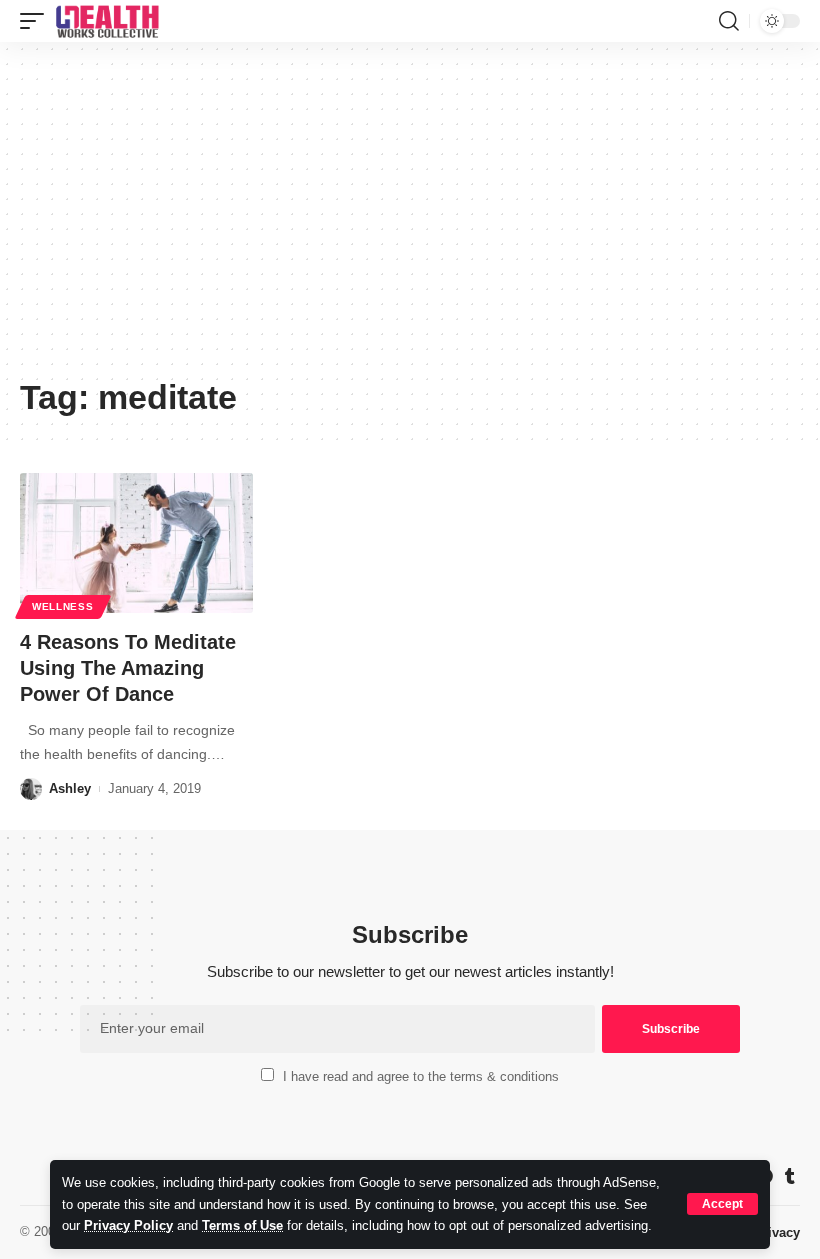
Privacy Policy (128, 1225)
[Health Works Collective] (107, 21)
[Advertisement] (410, 217)
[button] (722, 1204)
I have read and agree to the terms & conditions (421, 1076)
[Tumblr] (790, 1176)
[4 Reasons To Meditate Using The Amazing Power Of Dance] (136, 543)
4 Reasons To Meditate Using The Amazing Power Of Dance (128, 668)
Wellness (63, 606)
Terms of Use (242, 1225)
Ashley (70, 788)
